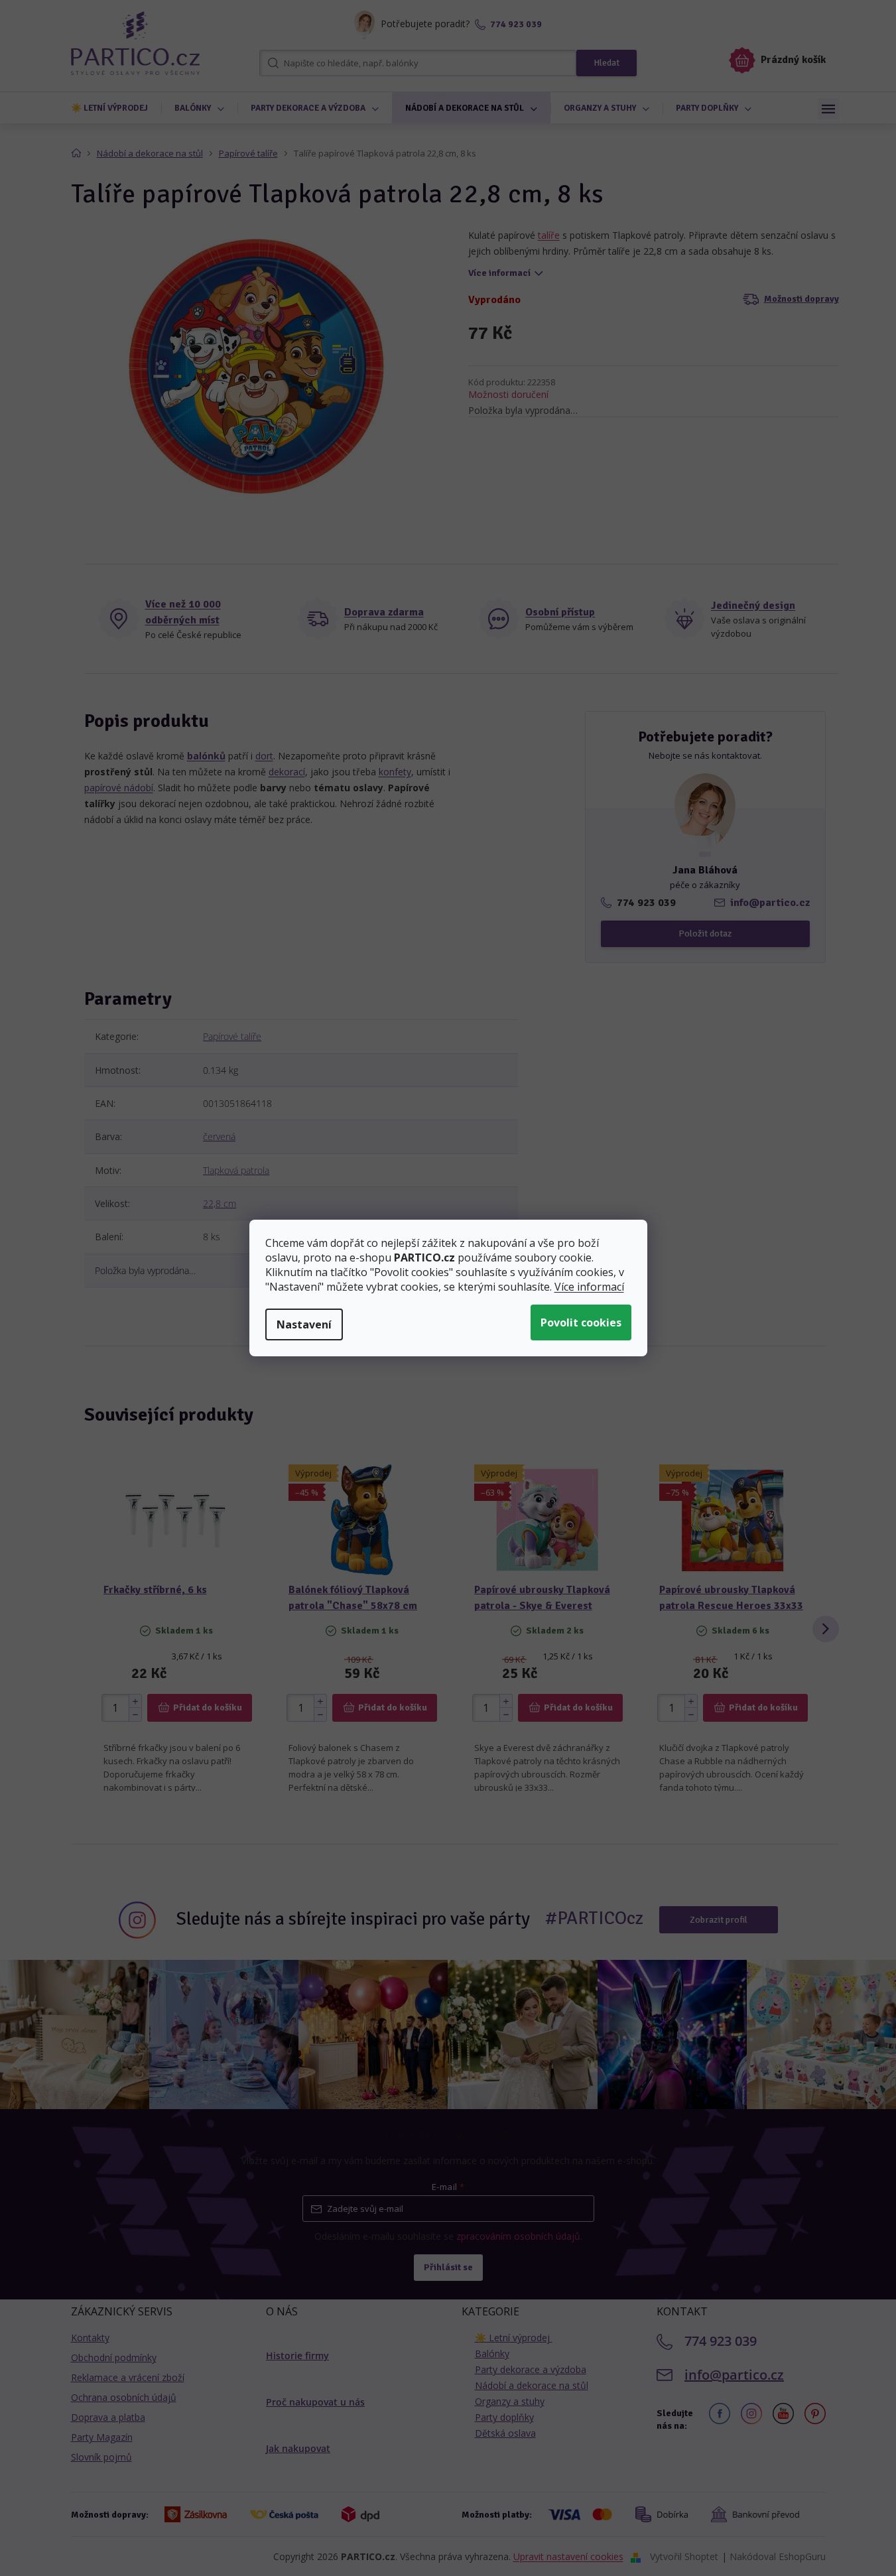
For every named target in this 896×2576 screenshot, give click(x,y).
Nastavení (304, 1324)
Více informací (589, 1287)
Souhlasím (581, 1322)
